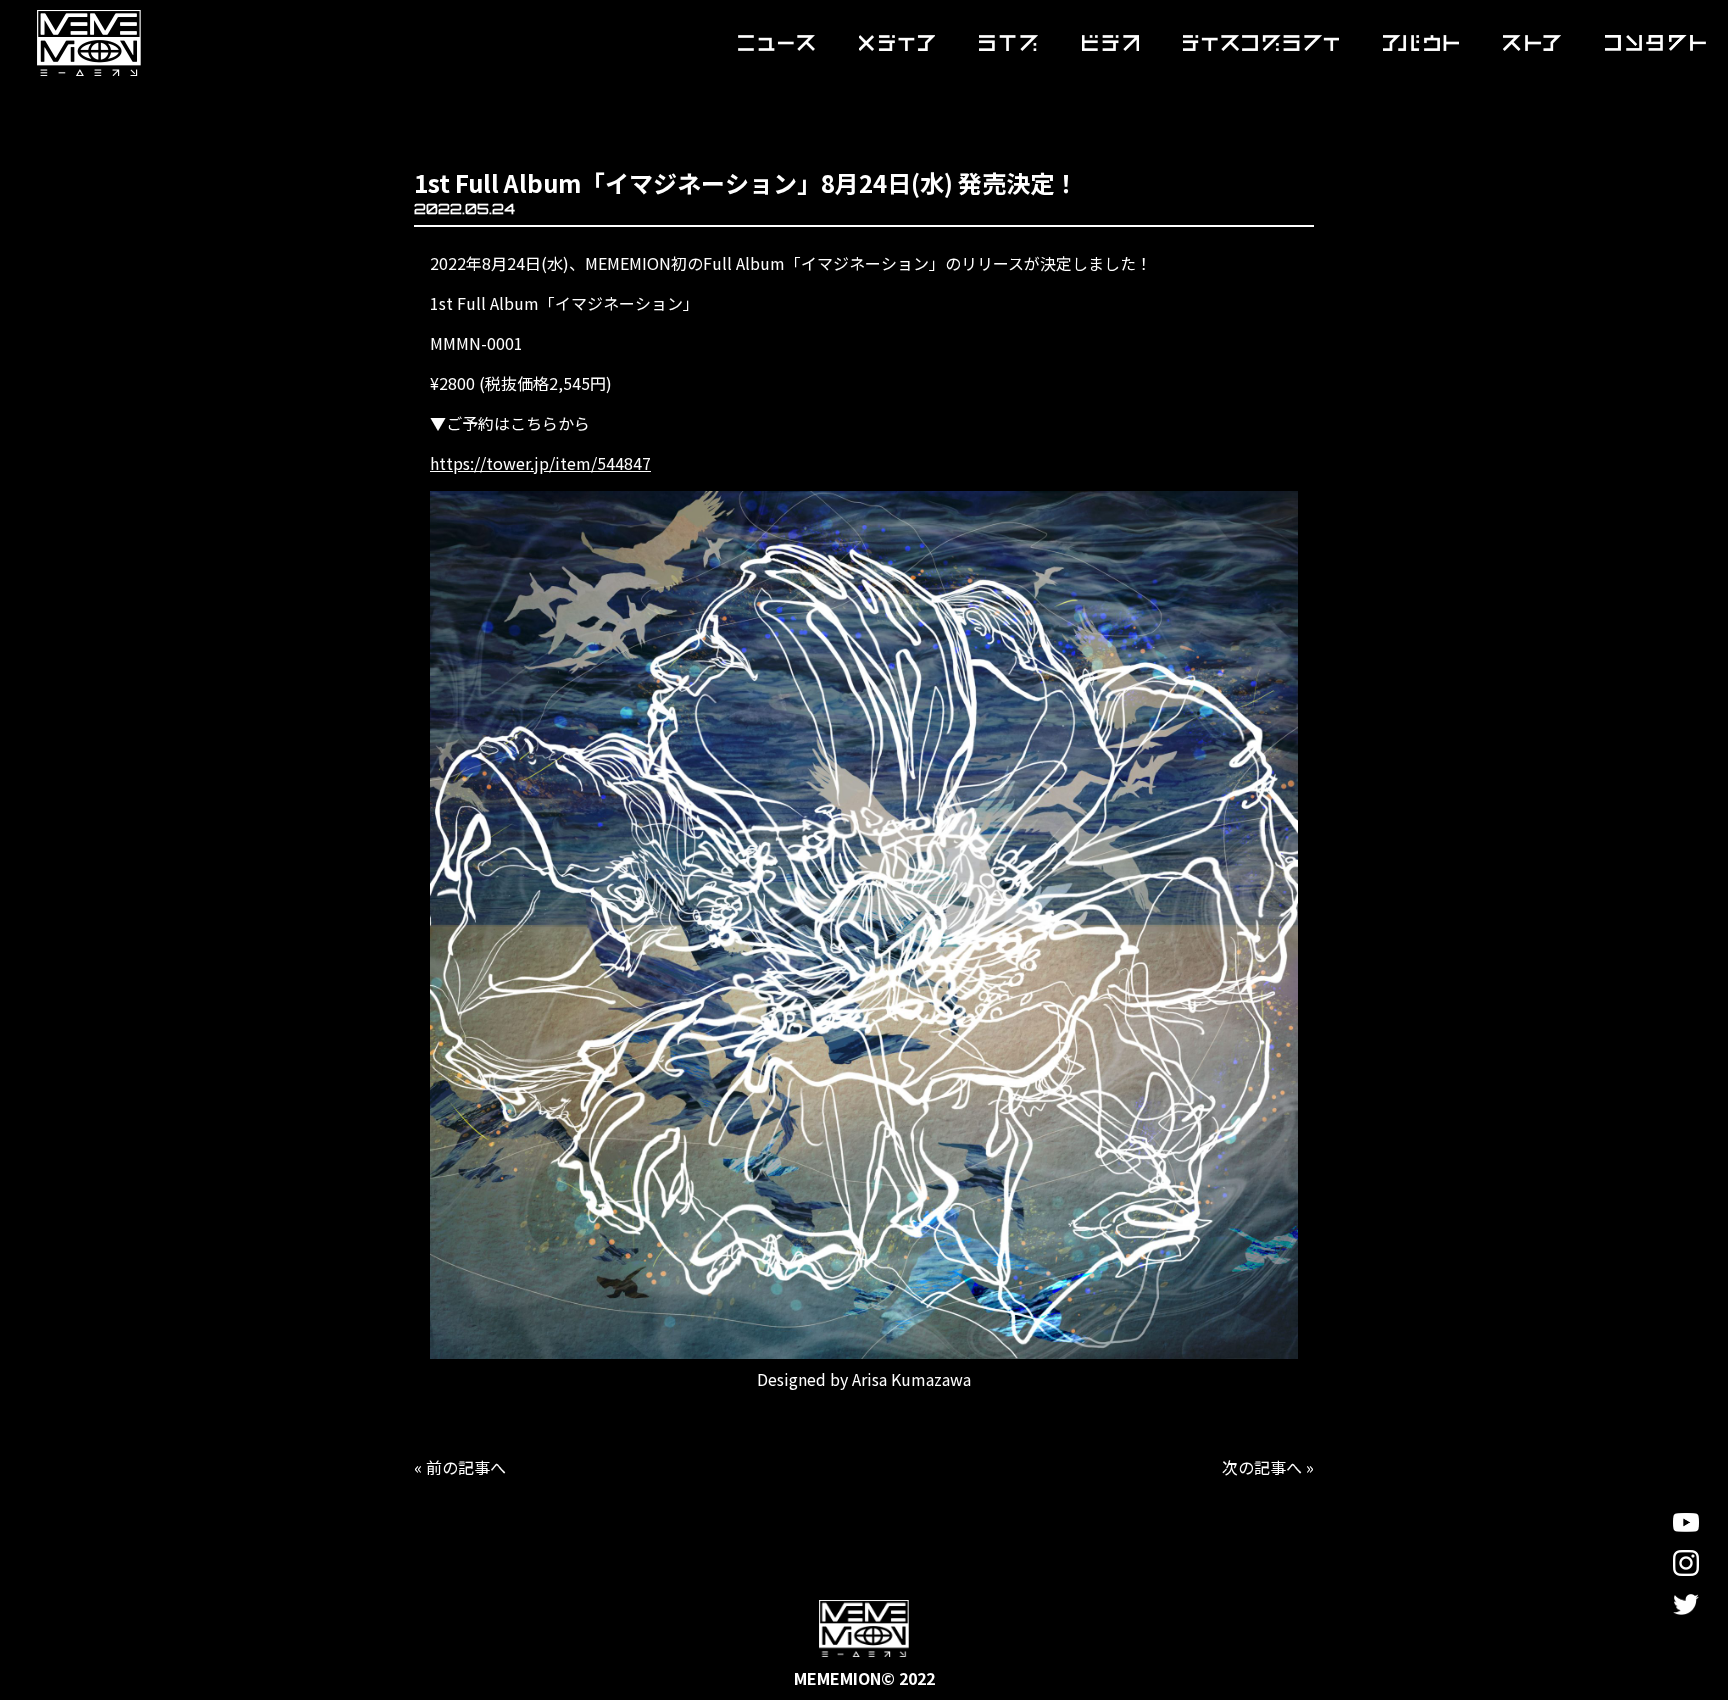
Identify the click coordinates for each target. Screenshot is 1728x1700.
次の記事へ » (1268, 1467)
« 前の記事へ (460, 1467)
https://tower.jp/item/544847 (540, 463)
